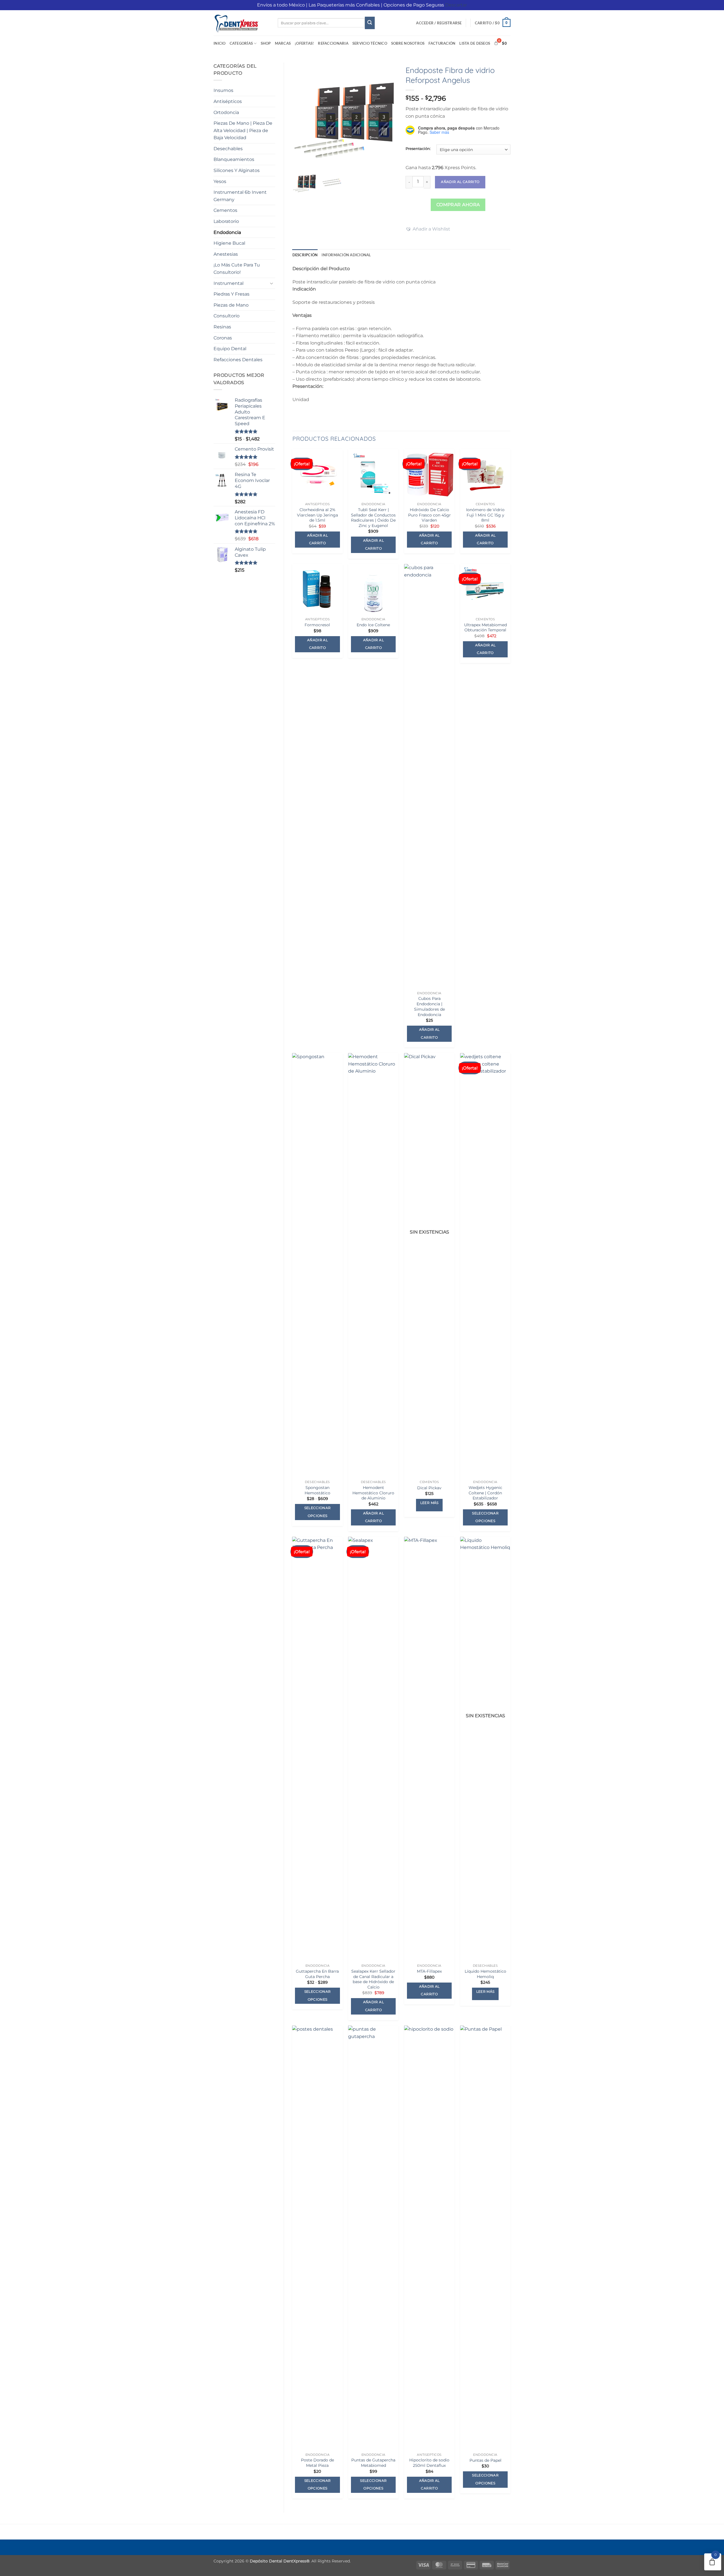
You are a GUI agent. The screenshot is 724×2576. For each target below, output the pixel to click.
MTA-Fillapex (429, 1971)
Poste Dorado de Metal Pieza (317, 2463)
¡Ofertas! (304, 43)
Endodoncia (227, 232)
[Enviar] (370, 23)
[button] (439, 23)
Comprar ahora (458, 205)
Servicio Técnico (370, 43)
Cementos (225, 210)
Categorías (241, 43)
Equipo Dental (230, 349)
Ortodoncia (226, 112)
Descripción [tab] (305, 255)
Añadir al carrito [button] (317, 539)
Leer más (429, 1503)
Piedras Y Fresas (231, 294)
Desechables (228, 149)
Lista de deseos (475, 43)
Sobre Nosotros (408, 43)
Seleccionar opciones (318, 1512)
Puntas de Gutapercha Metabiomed (373, 2463)
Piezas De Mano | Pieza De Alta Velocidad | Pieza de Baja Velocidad (243, 130)
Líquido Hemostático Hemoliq (485, 1974)
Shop (266, 43)
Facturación (442, 43)
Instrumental (229, 283)
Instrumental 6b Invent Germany (240, 196)
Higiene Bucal (229, 243)
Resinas (222, 327)
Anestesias (226, 254)
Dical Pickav (429, 1488)
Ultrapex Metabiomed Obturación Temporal (485, 628)
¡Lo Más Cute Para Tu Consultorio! (237, 269)
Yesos (220, 181)
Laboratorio (226, 221)
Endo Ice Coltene (373, 625)
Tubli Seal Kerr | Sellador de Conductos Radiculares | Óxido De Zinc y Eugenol (373, 518)
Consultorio (227, 316)
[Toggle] (272, 283)
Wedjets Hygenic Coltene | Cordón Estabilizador (485, 1493)
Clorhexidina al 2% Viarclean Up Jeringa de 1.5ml (317, 515)
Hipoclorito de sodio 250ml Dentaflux (429, 2463)
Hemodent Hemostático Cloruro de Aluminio (373, 1493)
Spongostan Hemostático (317, 1490)
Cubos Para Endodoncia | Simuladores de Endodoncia (429, 1006)
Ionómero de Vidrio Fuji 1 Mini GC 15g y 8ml (485, 515)
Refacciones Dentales (238, 360)
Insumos (223, 90)
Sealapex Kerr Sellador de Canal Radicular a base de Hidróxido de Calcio (373, 1979)
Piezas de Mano (231, 305)
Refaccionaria (333, 43)
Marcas (283, 43)
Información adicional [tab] (346, 255)
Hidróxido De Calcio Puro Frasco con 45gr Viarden (429, 515)
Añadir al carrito (460, 182)
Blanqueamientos (234, 159)
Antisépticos (228, 101)
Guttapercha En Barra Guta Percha (317, 1974)
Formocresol (317, 625)
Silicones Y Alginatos (237, 170)
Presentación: (418, 149)
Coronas (223, 338)
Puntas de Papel (485, 2460)
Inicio (220, 43)
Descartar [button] (456, 5)
